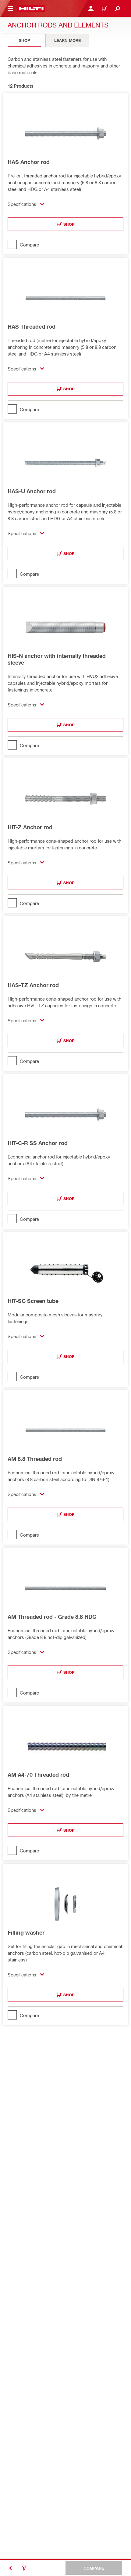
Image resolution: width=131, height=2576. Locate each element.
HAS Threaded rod (32, 327)
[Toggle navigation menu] (10, 9)
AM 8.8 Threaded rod (35, 1459)
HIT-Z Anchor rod (30, 827)
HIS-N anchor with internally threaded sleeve (57, 659)
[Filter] (24, 2568)
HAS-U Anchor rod (32, 491)
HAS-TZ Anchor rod (33, 985)
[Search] (118, 9)
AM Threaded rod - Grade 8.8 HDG (52, 1617)
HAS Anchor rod (29, 162)
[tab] (24, 40)
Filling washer (26, 1932)
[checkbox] (65, 244)
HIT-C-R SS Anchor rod (38, 1143)
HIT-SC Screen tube (33, 1301)
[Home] (31, 9)
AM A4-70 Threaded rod (38, 1775)
